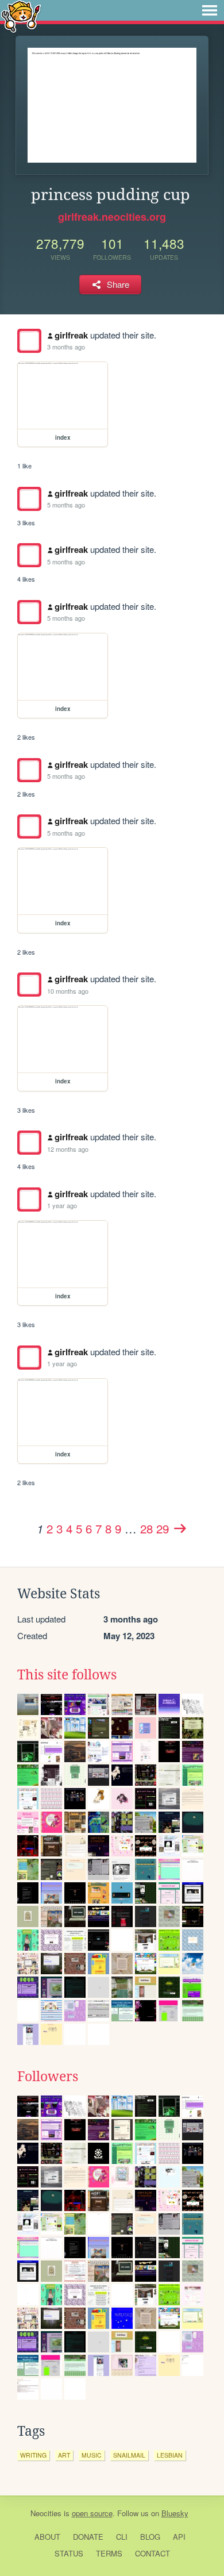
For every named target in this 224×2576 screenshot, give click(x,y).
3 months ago (66, 347)
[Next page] (180, 1528)
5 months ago (66, 505)
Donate (88, 2537)
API (179, 2537)
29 (163, 1528)
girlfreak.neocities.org (112, 217)
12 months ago (68, 1149)
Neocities (46, 2513)
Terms (109, 2553)
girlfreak (71, 335)
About (47, 2537)
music (92, 2455)
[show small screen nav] (210, 10)
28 (146, 1528)
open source (92, 2513)
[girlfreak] (29, 341)
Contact (152, 2553)
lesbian (170, 2455)
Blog (150, 2537)
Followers (48, 2077)
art (64, 2455)
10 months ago (68, 991)
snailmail (129, 2455)
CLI (122, 2537)
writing (33, 2455)
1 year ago (62, 1205)
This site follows (67, 1675)
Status (69, 2553)
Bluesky (175, 2513)
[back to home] (21, 16)
